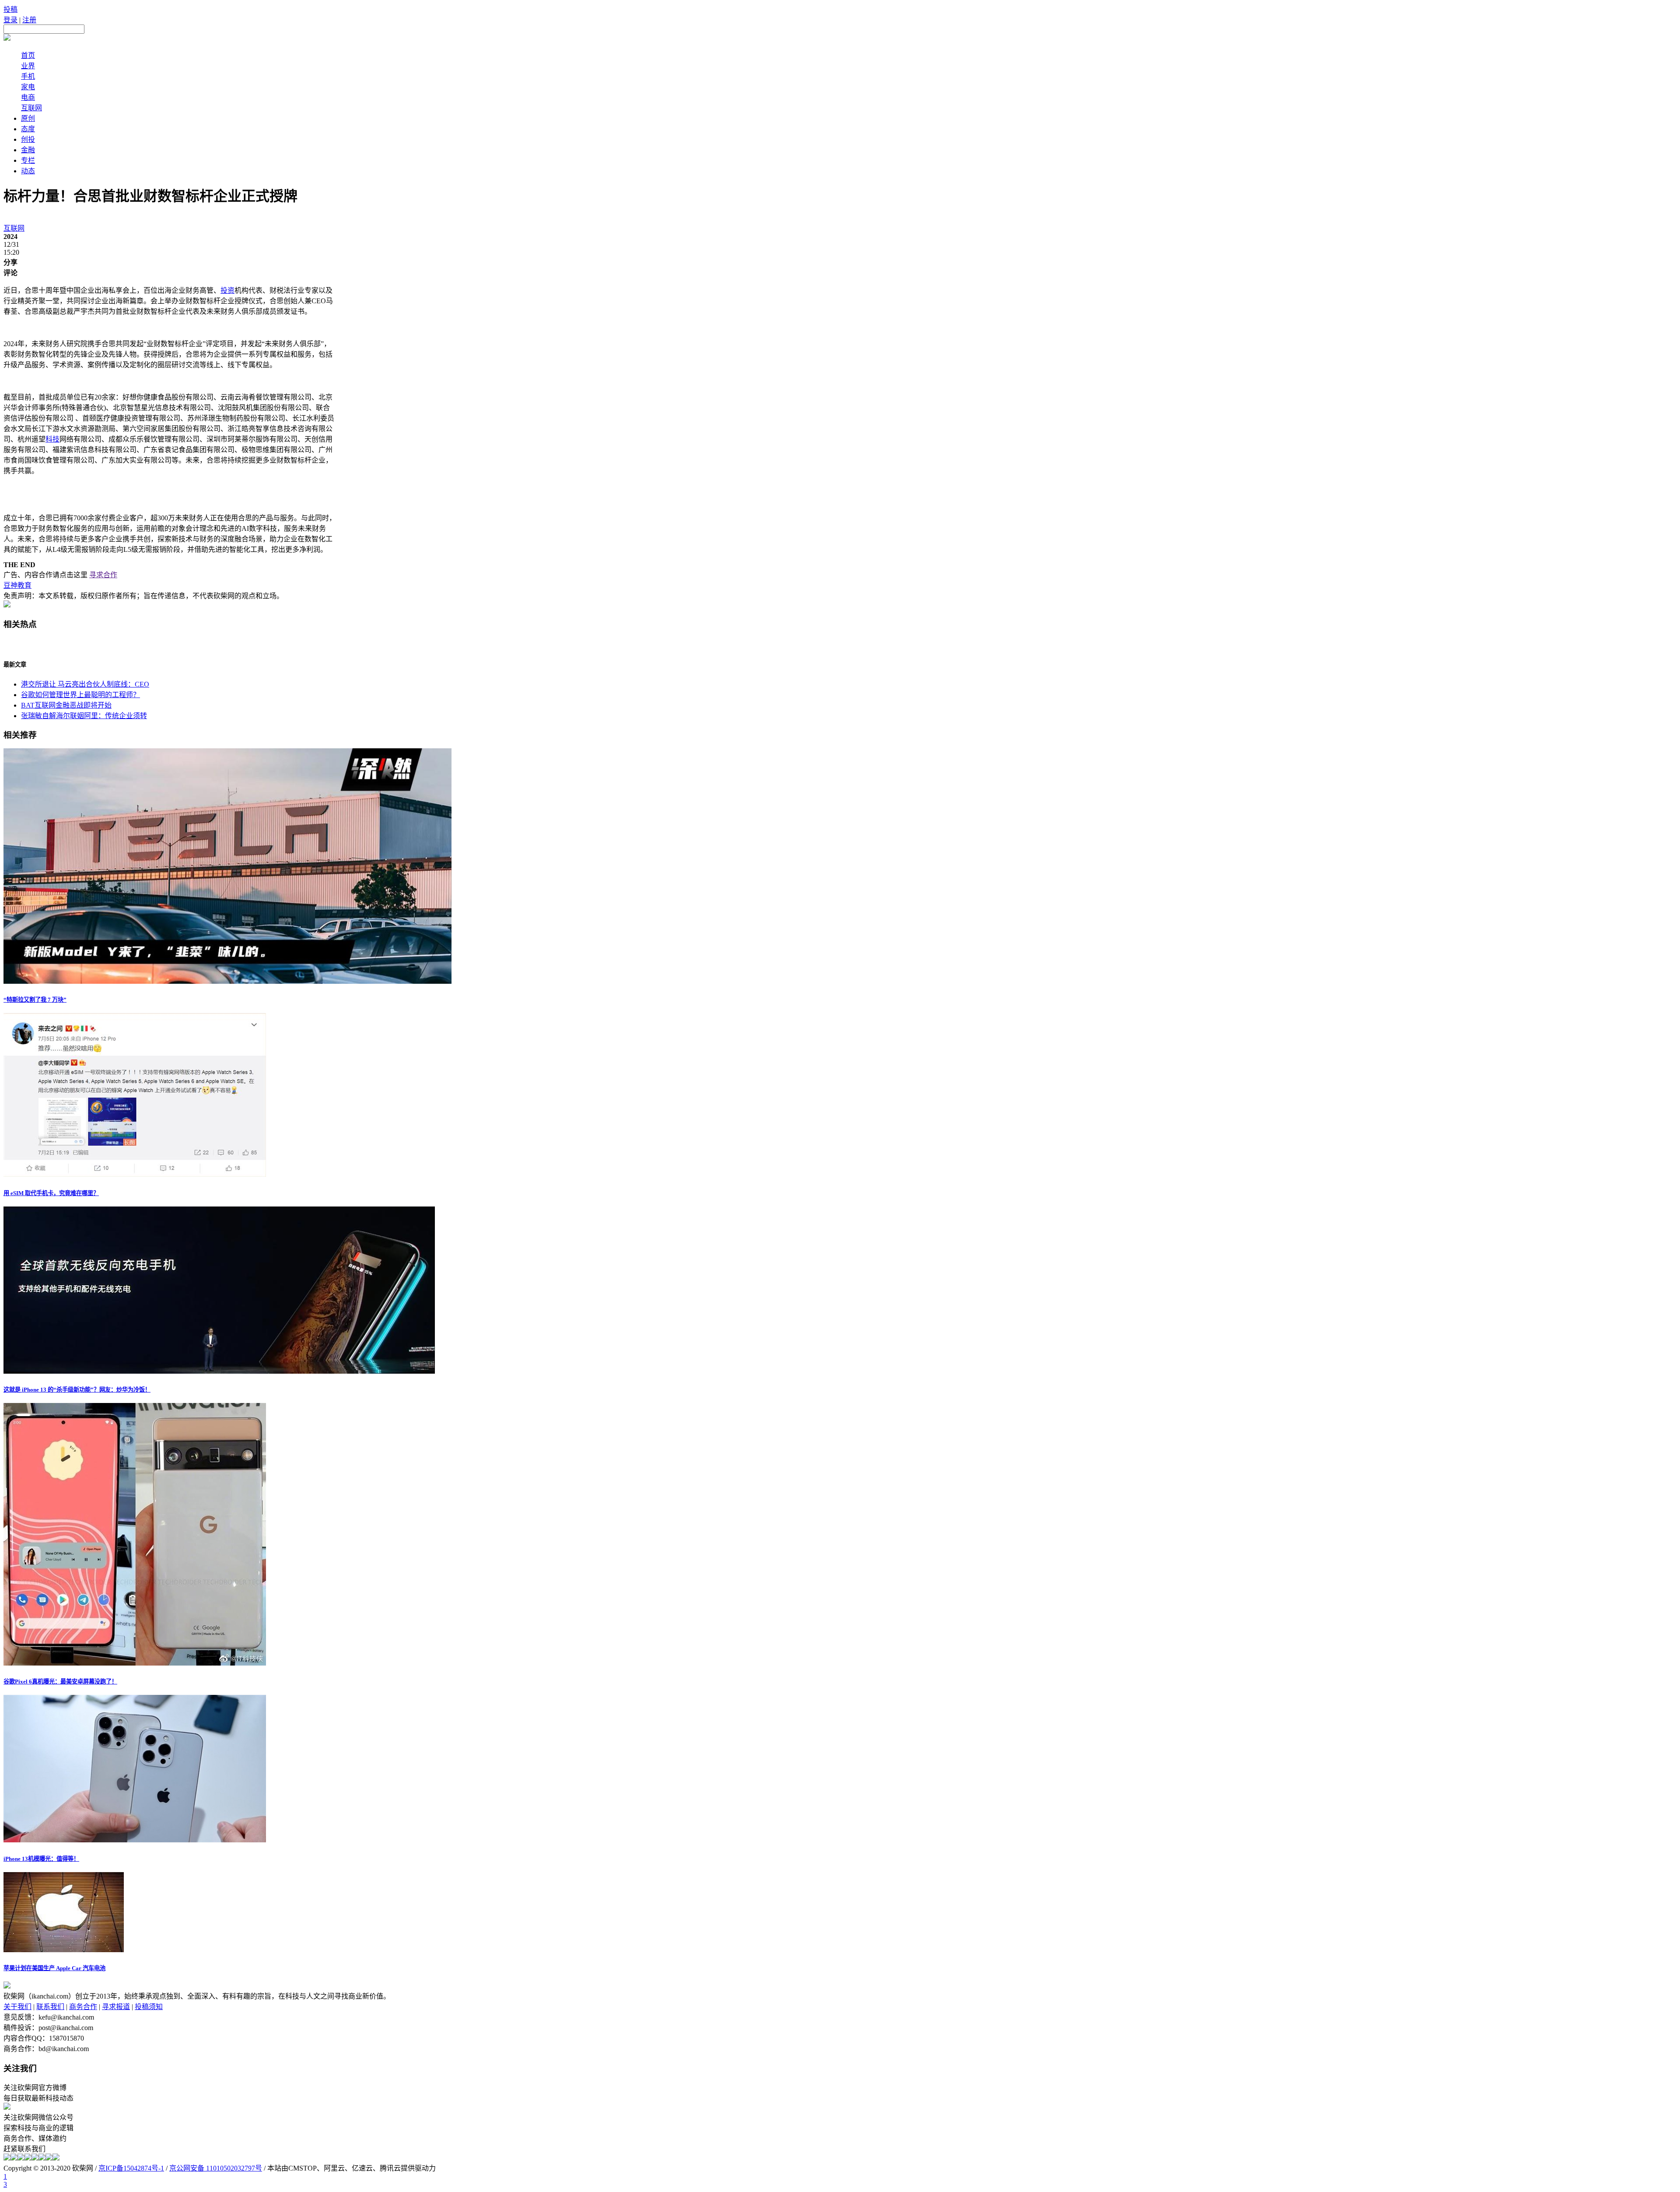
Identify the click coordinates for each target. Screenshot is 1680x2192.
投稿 (10, 9)
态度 (28, 129)
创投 (28, 139)
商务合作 (83, 2007)
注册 (29, 20)
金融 (28, 150)
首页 (28, 55)
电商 (28, 97)
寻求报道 (116, 2007)
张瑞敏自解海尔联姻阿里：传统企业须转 (84, 716)
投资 (227, 290)
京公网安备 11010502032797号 (216, 2168)
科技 (52, 439)
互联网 (31, 108)
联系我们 (50, 2007)
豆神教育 (17, 585)
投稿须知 (149, 2007)
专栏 (28, 160)
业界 (28, 66)
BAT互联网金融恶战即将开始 (66, 705)
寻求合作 (103, 575)
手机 (28, 76)
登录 (10, 20)
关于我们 (17, 2007)
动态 (28, 171)
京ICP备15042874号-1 (131, 2168)
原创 (28, 118)
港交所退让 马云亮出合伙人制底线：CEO (85, 684)
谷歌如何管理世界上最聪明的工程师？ (80, 695)
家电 (28, 87)
